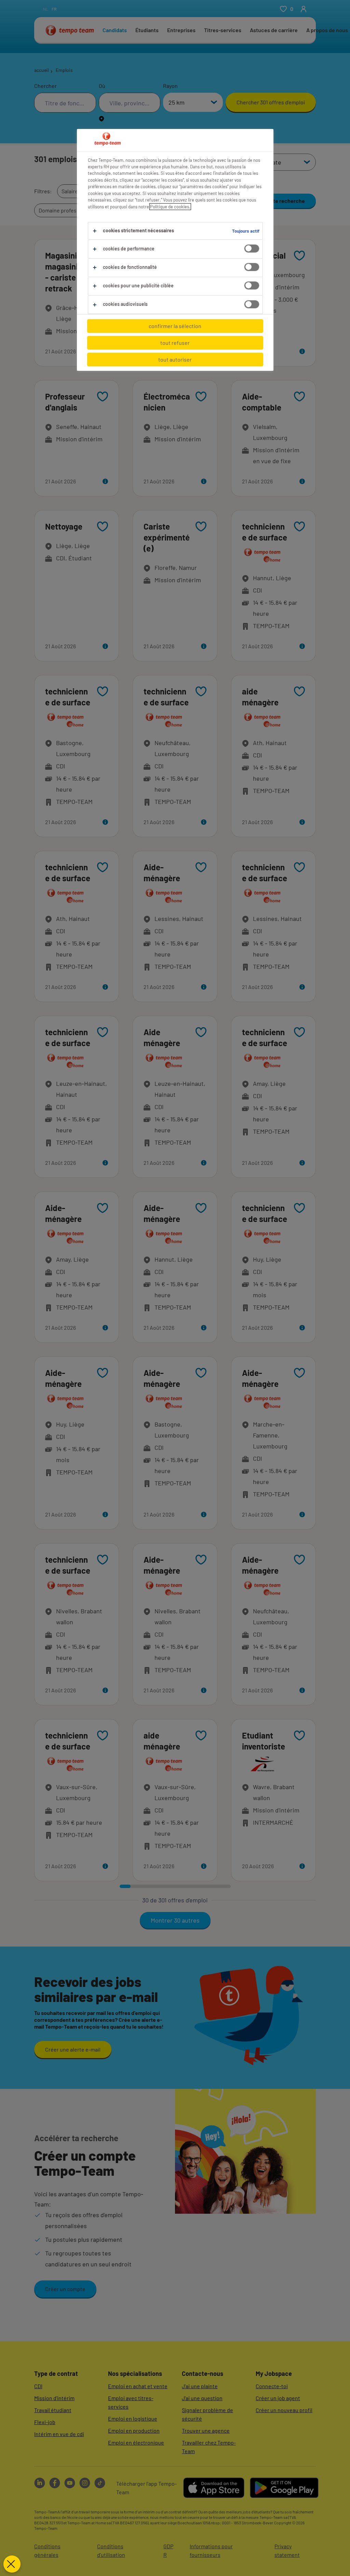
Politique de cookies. (170, 207)
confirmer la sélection (175, 326)
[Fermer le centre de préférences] (12, 2564)
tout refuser (175, 343)
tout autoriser (175, 359)
